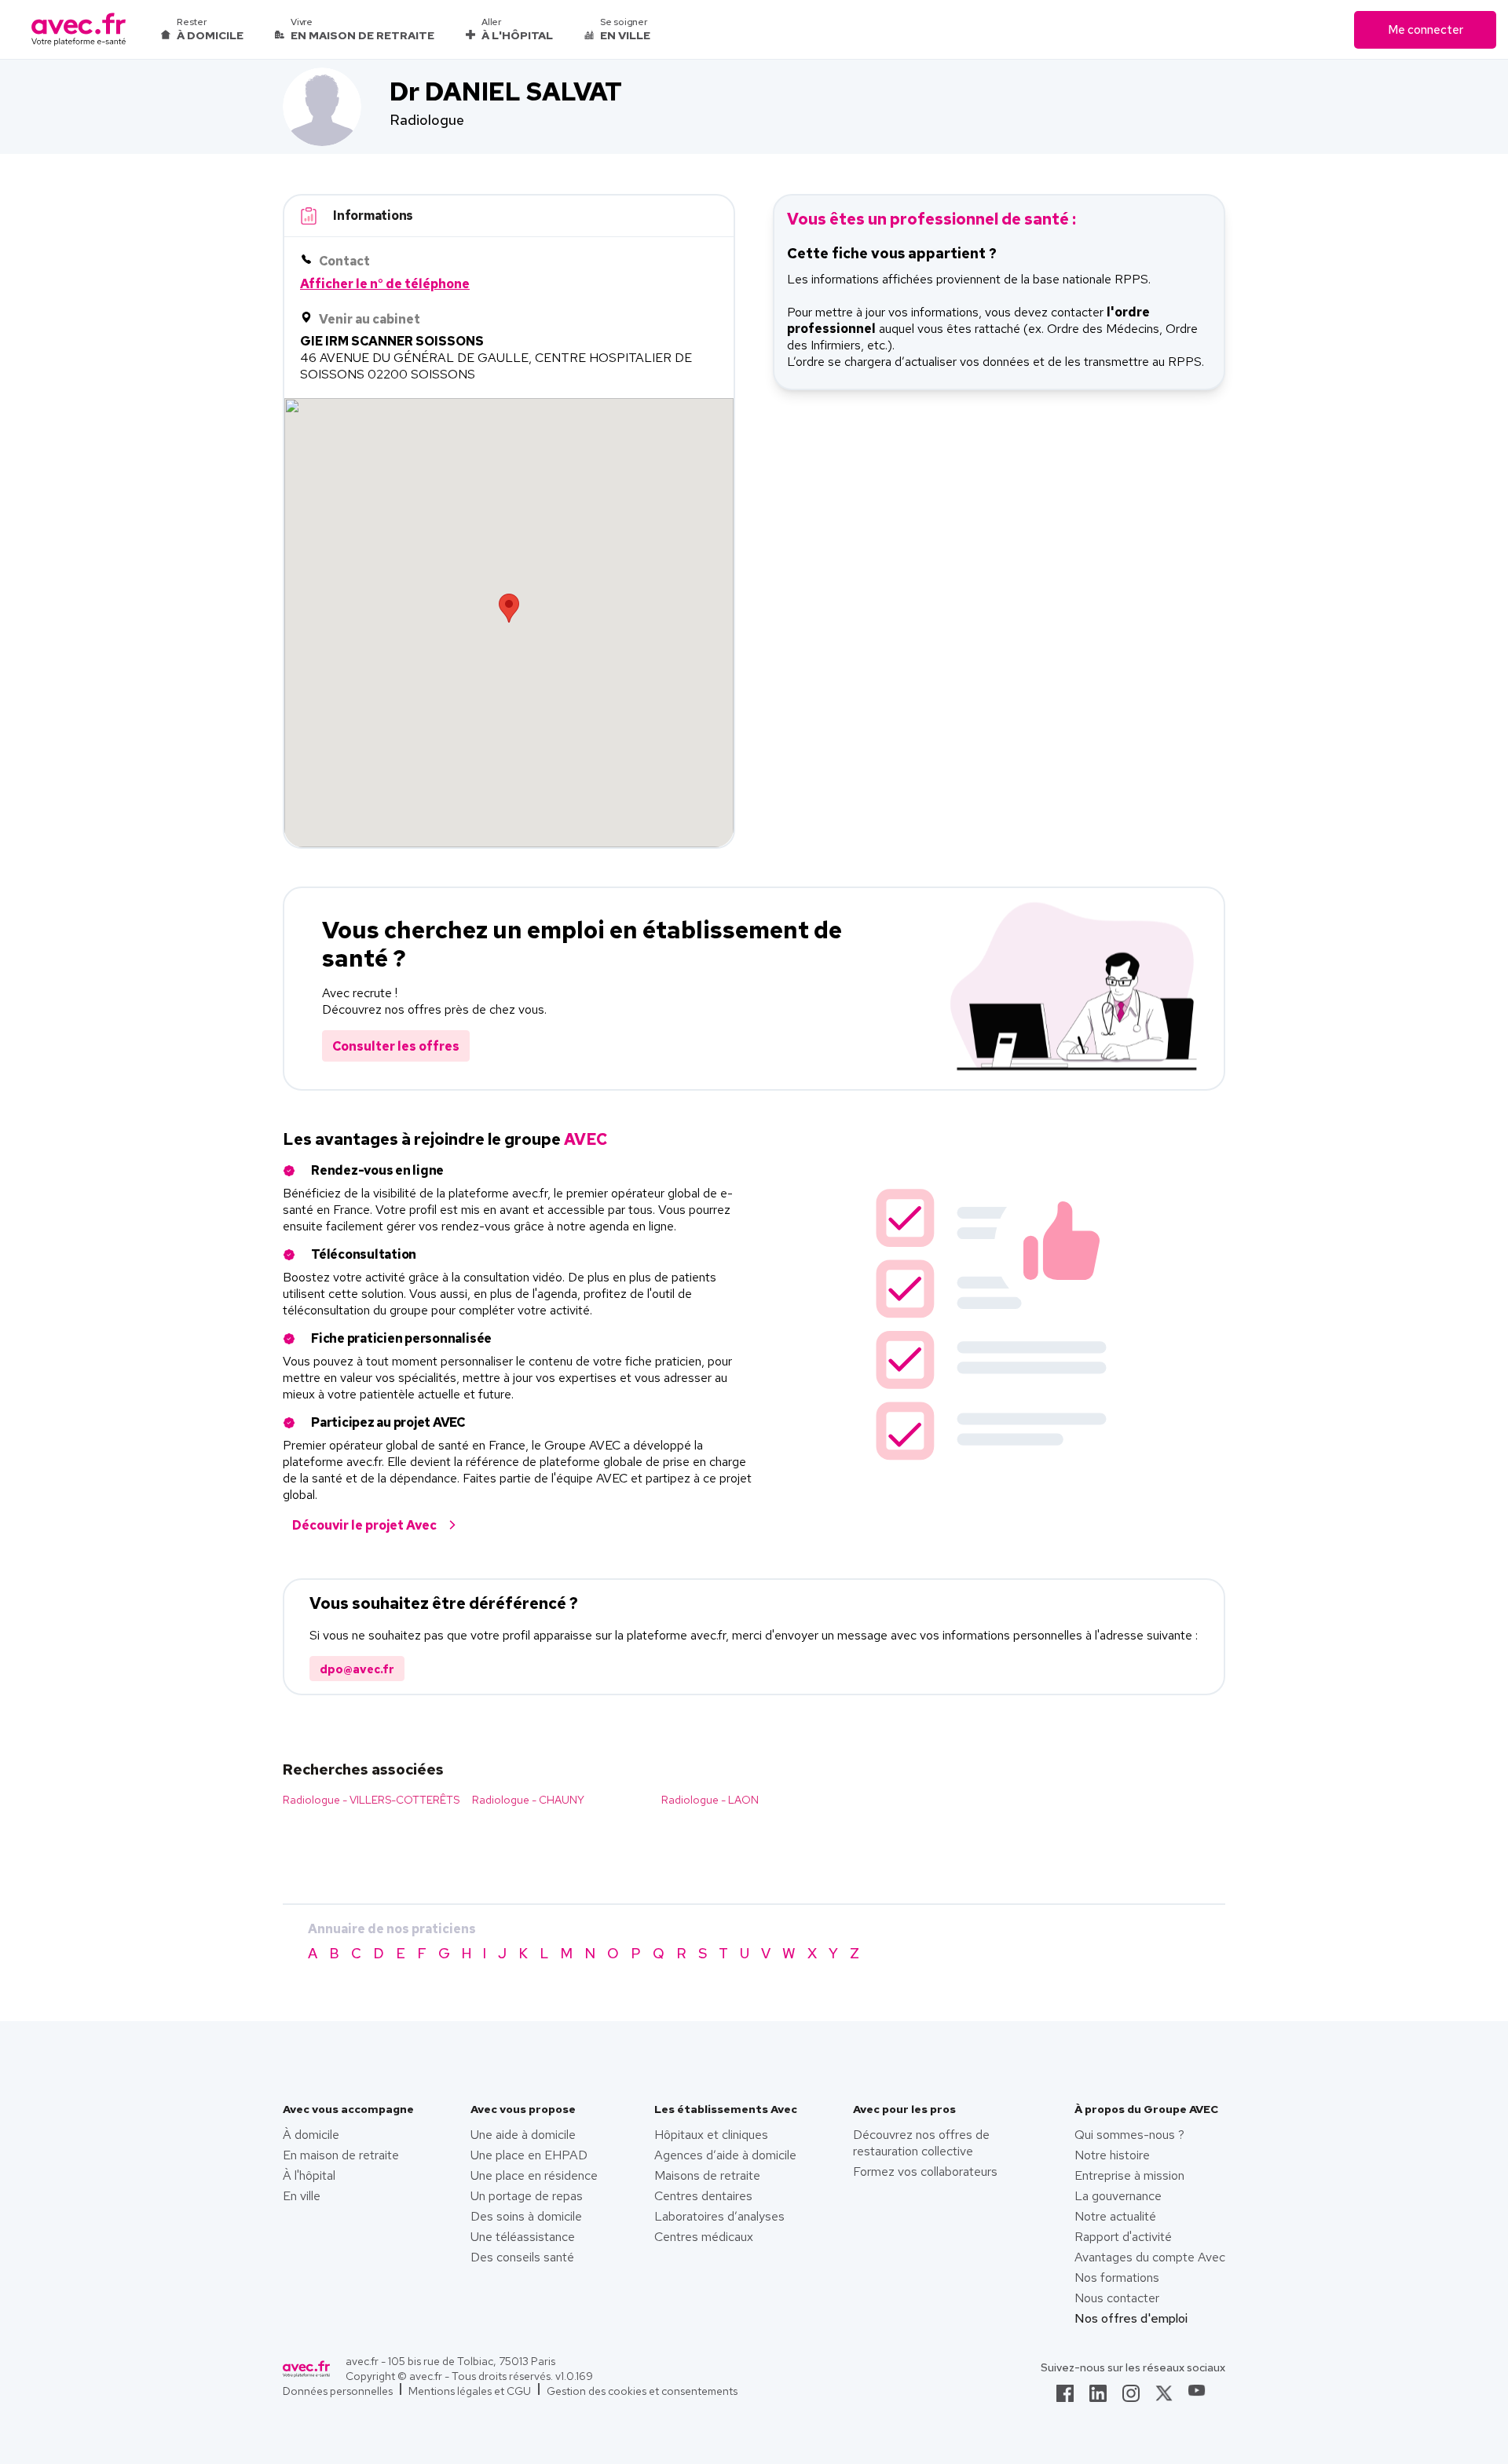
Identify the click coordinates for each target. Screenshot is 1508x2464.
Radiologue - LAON (710, 1800)
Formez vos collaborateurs (925, 2172)
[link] (1065, 2398)
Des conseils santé (522, 2257)
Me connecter (1426, 30)
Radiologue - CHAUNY (528, 1800)
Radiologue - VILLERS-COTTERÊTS (371, 1800)
